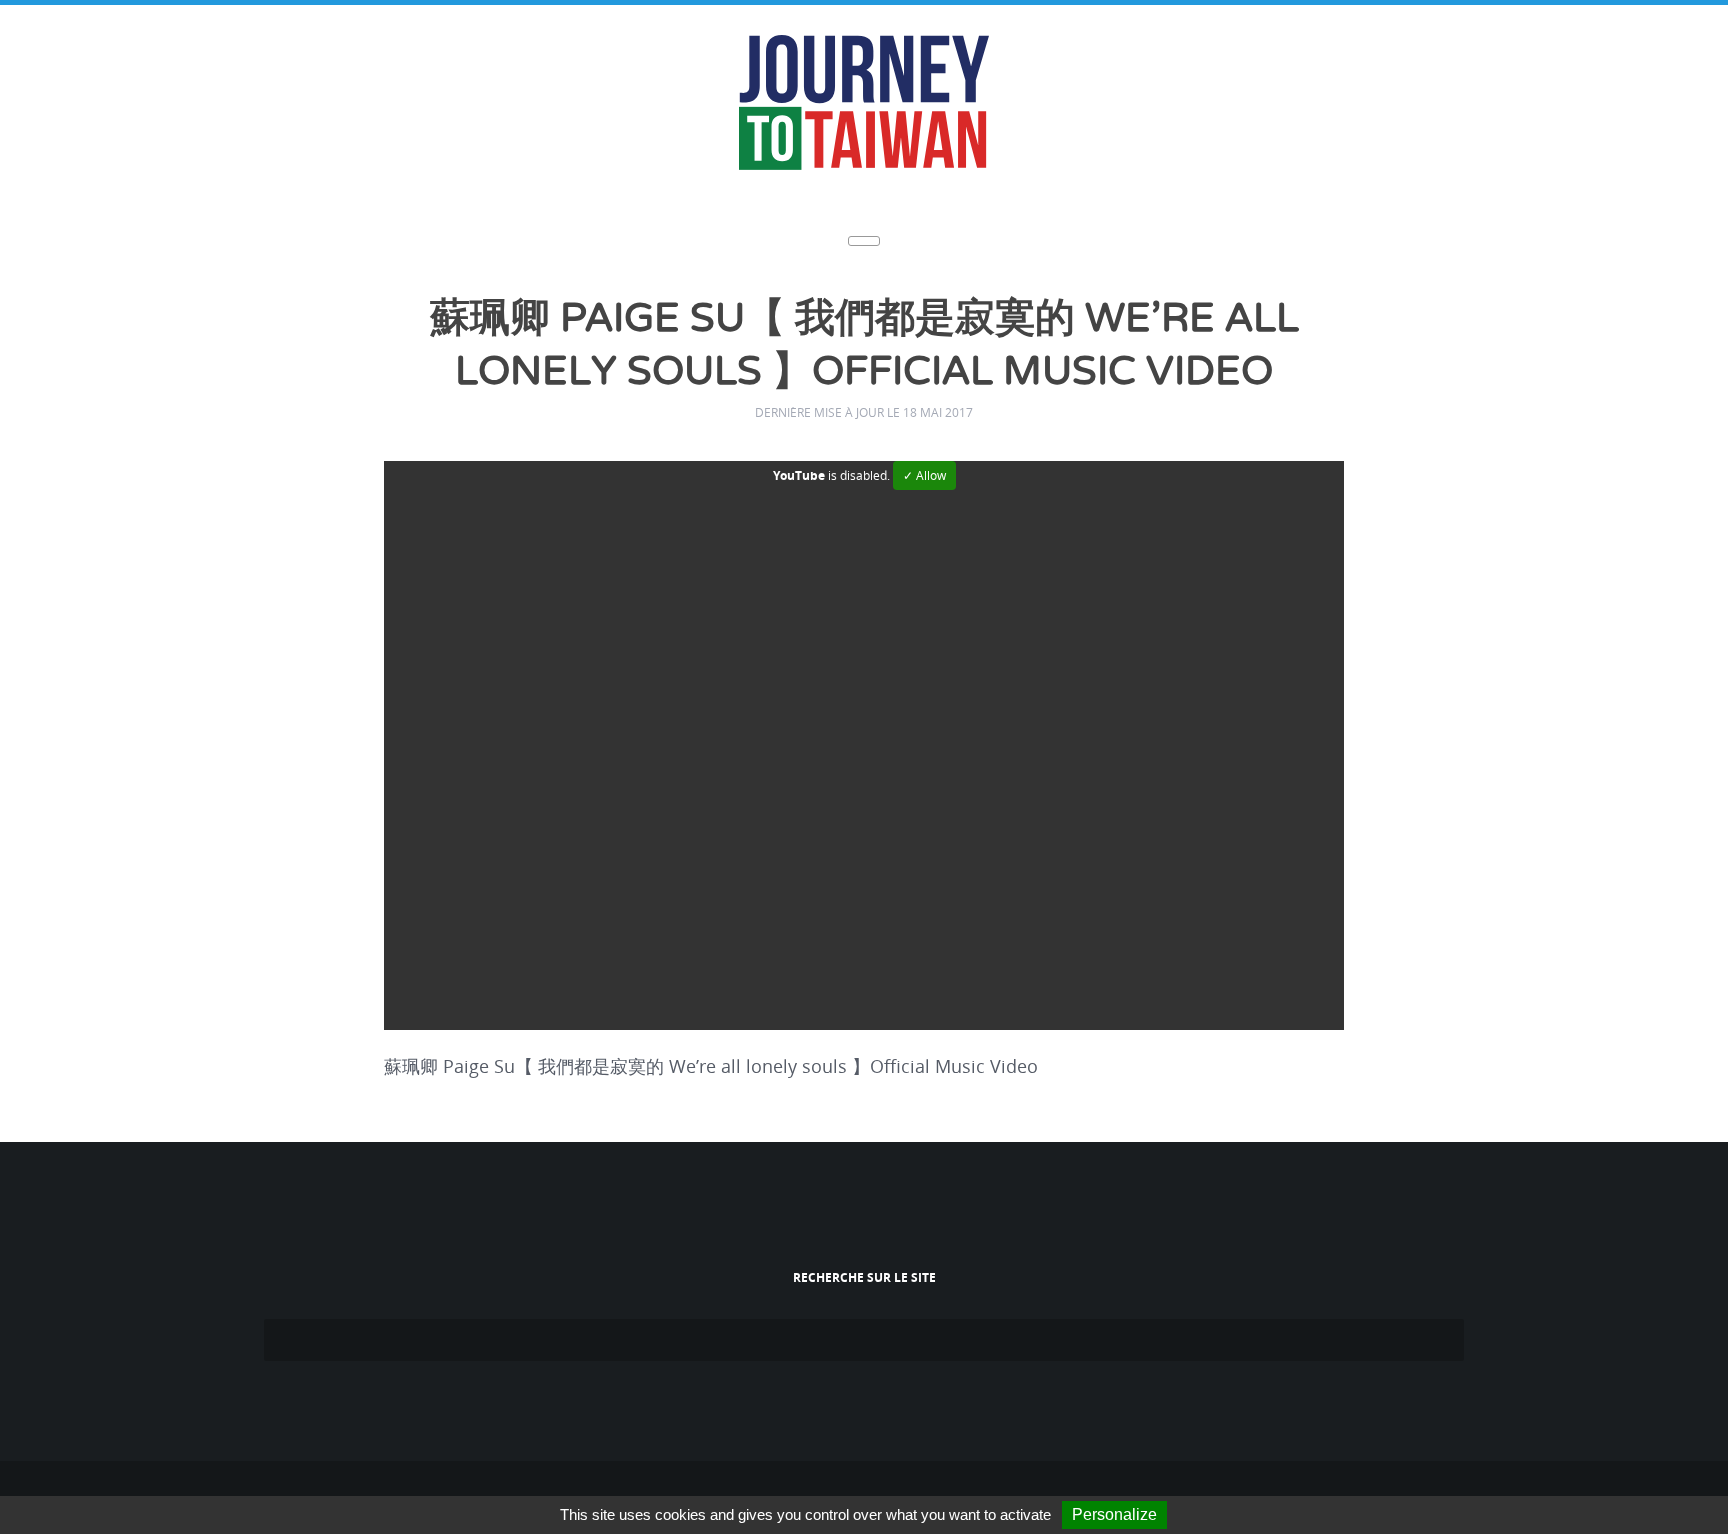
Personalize (1114, 1514)
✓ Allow (924, 469)
